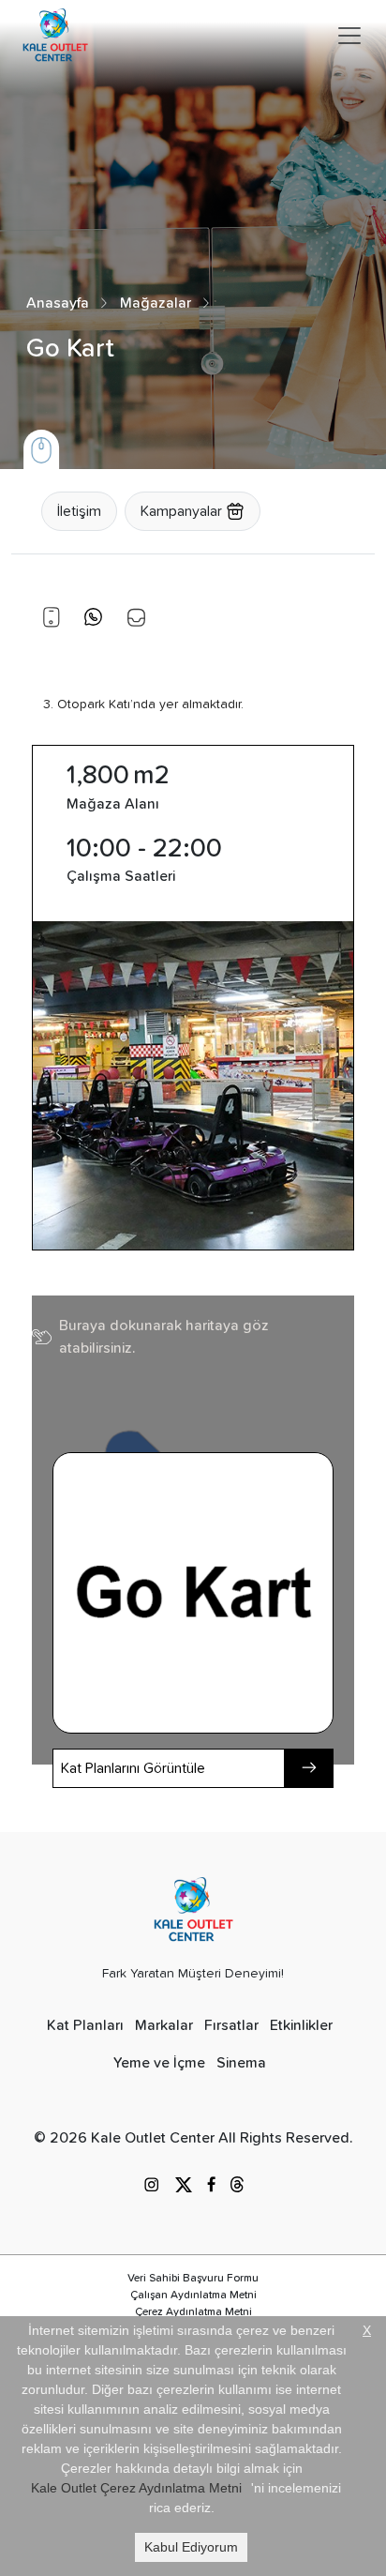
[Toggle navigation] (349, 36)
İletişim (79, 511)
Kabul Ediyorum (191, 2547)
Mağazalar (156, 303)
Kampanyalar (183, 511)
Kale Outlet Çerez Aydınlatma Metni (136, 2488)
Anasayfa (58, 303)
